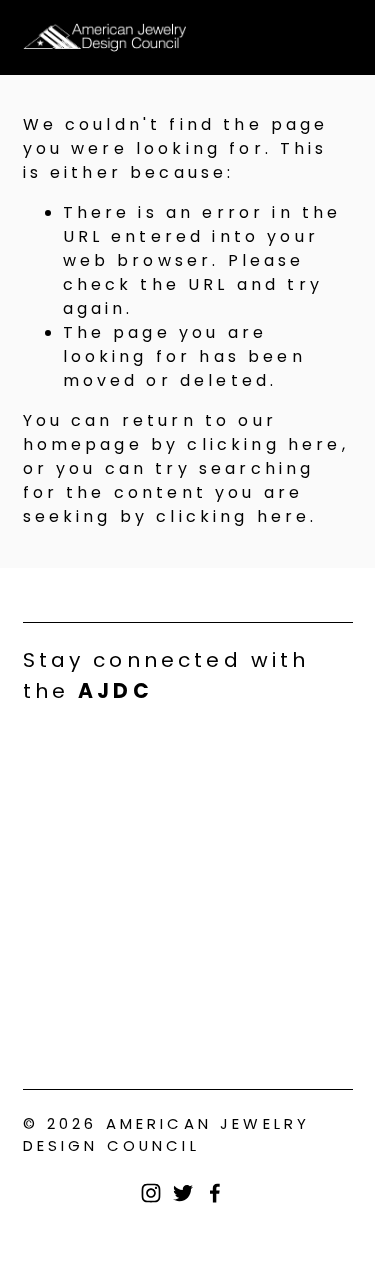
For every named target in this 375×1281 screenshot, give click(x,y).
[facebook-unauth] (215, 1193)
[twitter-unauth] (183, 1193)
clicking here (264, 444)
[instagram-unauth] (151, 1193)
